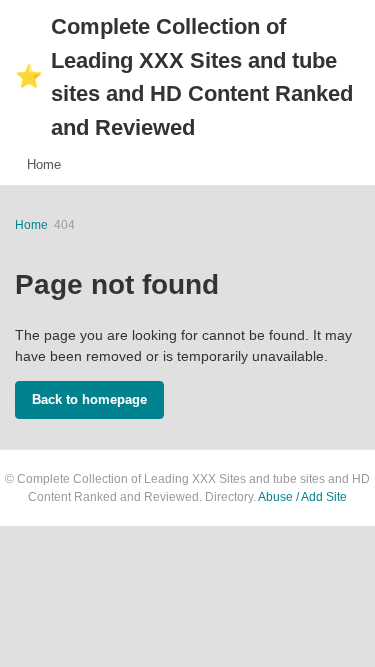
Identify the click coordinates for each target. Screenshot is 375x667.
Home (44, 164)
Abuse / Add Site (302, 497)
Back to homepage (89, 399)
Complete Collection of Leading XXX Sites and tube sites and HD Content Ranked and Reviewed (184, 77)
